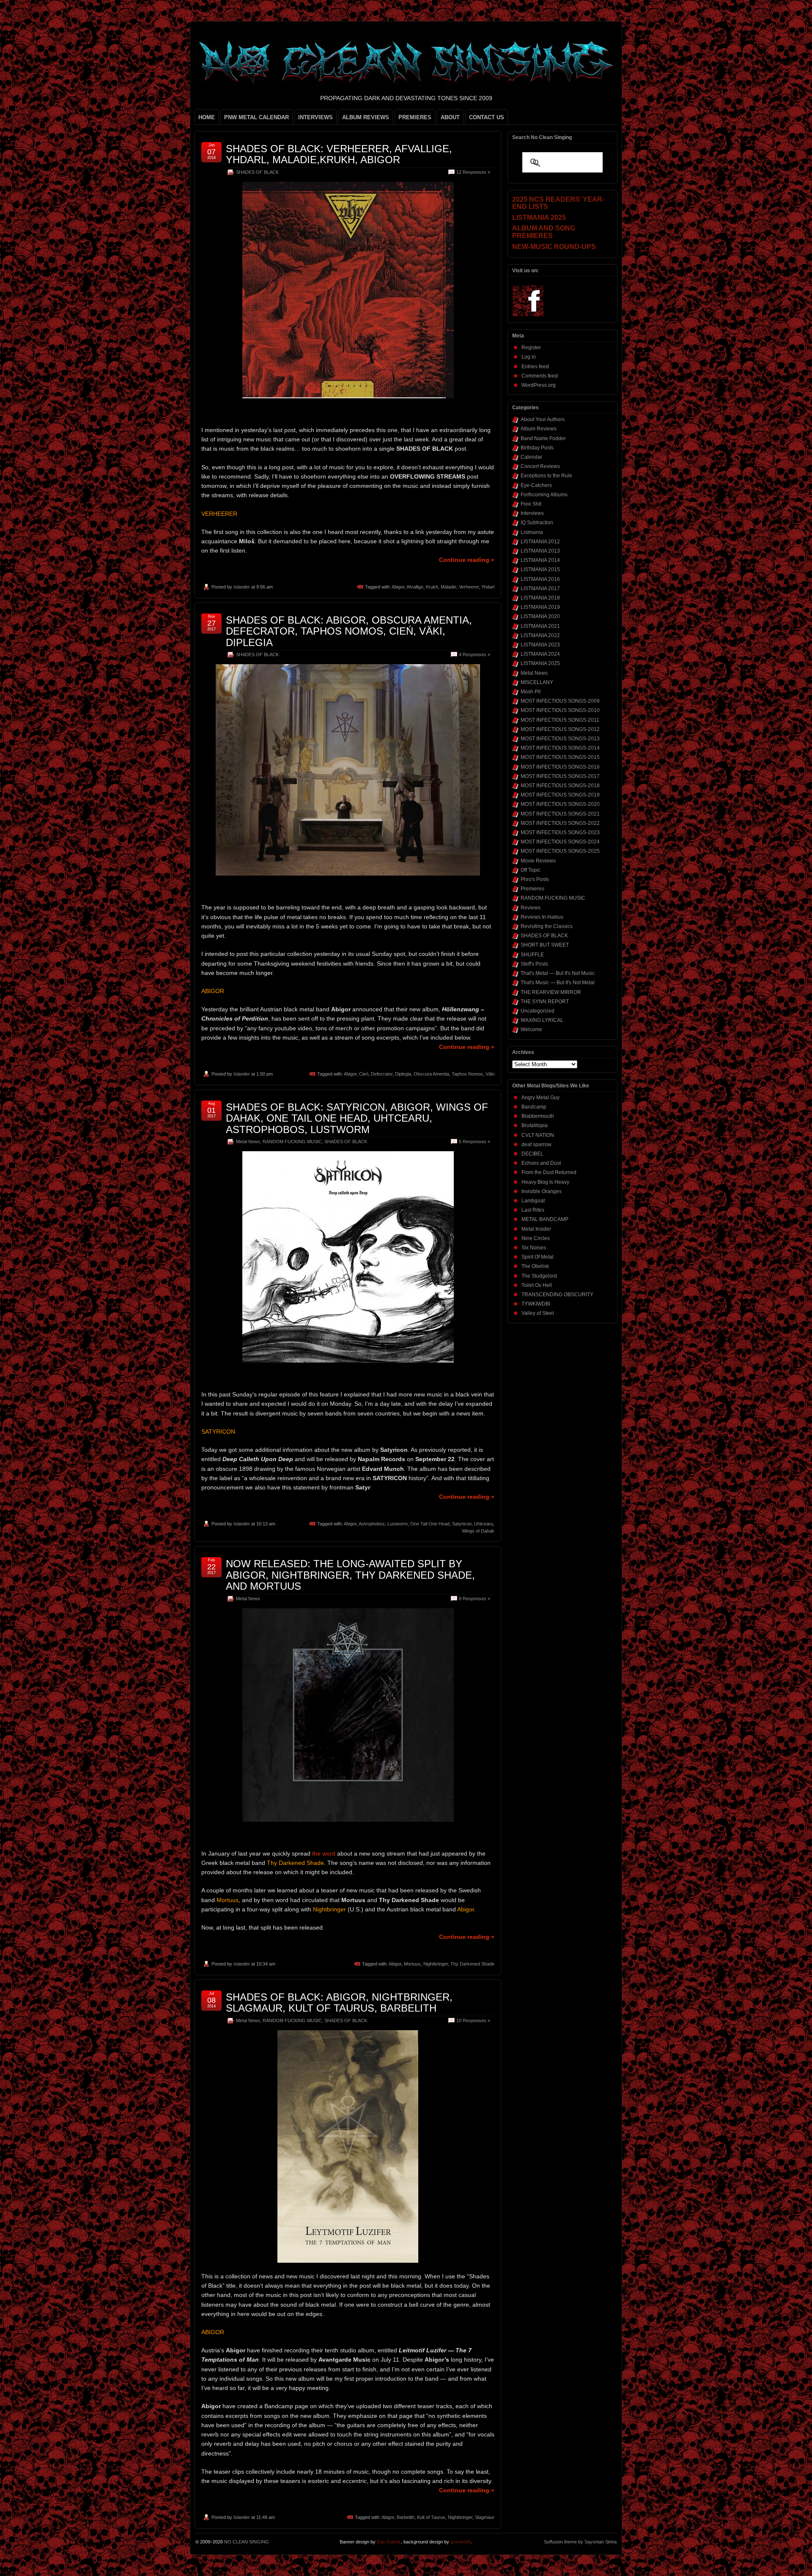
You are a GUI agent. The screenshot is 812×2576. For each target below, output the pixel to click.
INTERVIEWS (315, 117)
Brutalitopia (535, 1125)
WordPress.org (539, 385)
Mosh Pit (531, 692)
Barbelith (406, 2517)
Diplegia (403, 1074)
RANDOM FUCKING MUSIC (292, 1142)
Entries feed (535, 367)
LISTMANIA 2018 (540, 598)
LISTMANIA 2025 (540, 663)
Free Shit (531, 504)
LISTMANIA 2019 (540, 607)
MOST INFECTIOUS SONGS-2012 (560, 729)
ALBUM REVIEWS (366, 117)
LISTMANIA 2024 (540, 654)
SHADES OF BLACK (257, 172)
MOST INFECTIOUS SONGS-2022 (560, 823)
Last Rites (533, 1210)
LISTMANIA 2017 (540, 589)
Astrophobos (372, 1524)
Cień (364, 1074)
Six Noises (534, 1248)
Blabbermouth (538, 1116)
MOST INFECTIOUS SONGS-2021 (560, 814)
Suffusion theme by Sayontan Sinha (580, 2542)
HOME (207, 117)
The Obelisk (535, 1266)
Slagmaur (485, 2517)
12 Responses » (473, 172)
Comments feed (540, 376)
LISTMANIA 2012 (540, 542)
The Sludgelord (539, 1276)
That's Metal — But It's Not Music (558, 973)
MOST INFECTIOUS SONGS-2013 (560, 739)
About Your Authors (543, 419)
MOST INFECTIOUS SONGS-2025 (560, 851)
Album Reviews (539, 429)
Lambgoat (533, 1201)
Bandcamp (534, 1107)
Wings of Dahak (478, 1531)
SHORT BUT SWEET (545, 945)
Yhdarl (488, 587)
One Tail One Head (430, 1524)
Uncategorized (538, 1011)
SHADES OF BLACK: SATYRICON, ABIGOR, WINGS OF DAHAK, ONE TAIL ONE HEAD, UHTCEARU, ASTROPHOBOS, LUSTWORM (357, 1118)
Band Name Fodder (543, 438)
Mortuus (412, 1964)
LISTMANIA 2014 (540, 560)
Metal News (248, 1142)
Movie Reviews (538, 861)
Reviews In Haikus (542, 917)
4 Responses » (475, 654)
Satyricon (462, 1524)
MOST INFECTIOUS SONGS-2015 (560, 757)
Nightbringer (436, 1964)
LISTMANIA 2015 (540, 569)
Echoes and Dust (541, 1163)
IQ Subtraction (537, 523)
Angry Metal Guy (540, 1098)
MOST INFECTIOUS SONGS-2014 (560, 748)
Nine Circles (536, 1238)
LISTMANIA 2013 (540, 551)
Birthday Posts (537, 448)
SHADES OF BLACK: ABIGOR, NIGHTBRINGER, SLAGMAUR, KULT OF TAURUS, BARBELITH (339, 2002)
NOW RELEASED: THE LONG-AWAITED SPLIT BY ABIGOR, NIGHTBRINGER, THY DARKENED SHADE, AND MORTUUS (350, 1575)
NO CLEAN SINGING (247, 2542)
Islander (242, 587)
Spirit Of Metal (538, 1257)
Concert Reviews (540, 466)
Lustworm (398, 1524)
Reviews (531, 908)
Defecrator (382, 1074)
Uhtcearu (484, 1524)
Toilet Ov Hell (537, 1285)
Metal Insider (536, 1229)
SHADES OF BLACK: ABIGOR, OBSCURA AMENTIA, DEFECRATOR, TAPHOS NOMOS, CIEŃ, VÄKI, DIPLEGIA (349, 631)
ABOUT (450, 117)
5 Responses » (475, 1142)
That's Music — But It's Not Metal (558, 983)
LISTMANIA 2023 (540, 645)
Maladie (449, 587)
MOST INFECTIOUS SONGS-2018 (560, 786)
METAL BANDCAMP (545, 1219)
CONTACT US (487, 117)
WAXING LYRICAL (542, 1020)
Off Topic (531, 870)
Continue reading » (467, 560)
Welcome (531, 1029)
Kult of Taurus (431, 2517)
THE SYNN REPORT (545, 1002)
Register (531, 348)
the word (324, 1853)
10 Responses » (473, 2020)
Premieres (532, 889)
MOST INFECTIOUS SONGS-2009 (560, 701)
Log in (529, 357)
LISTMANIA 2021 (540, 626)
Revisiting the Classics (547, 926)
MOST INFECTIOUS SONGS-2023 (560, 832)
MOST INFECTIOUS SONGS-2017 (560, 776)
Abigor (398, 587)
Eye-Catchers (536, 485)
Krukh (432, 587)
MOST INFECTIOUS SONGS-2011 (560, 720)
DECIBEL (532, 1154)
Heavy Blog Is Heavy (545, 1182)
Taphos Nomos (467, 1074)
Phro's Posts (535, 879)
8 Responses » (475, 1599)
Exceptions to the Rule (546, 476)
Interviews (532, 513)
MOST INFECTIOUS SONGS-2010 (560, 710)
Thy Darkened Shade (472, 1964)
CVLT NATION (538, 1135)
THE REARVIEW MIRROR (551, 992)
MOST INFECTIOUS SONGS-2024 (560, 842)
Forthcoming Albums (544, 495)
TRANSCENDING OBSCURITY (557, 1295)
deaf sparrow (536, 1144)
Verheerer (469, 587)
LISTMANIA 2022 (540, 635)
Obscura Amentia (431, 1074)
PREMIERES (415, 117)
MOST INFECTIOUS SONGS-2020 (560, 804)
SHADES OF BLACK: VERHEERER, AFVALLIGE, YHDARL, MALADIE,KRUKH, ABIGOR (339, 154)
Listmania (532, 532)
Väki (490, 1074)
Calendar (531, 457)
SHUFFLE (532, 955)
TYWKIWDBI (536, 1304)
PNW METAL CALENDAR (256, 117)
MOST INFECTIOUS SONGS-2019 (560, 795)
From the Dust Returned (549, 1172)
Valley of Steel (538, 1313)
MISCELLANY (537, 682)
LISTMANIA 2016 (540, 579)
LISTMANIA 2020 (540, 616)
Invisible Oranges (542, 1191)
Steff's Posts (534, 964)
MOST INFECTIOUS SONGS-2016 (560, 767)
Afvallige (415, 587)
